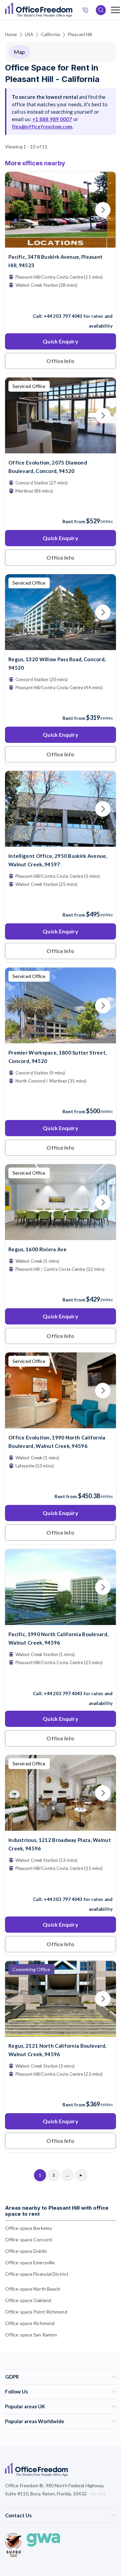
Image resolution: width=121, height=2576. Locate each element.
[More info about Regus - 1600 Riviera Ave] (61, 1236)
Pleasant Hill (80, 34)
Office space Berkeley (29, 2228)
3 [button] (54, 1384)
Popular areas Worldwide (35, 2421)
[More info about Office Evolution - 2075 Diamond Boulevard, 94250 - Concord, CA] (61, 449)
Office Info (60, 361)
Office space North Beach (33, 2289)
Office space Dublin (26, 2251)
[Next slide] (103, 210)
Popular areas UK (25, 2406)
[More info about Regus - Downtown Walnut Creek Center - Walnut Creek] (61, 2032)
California (51, 34)
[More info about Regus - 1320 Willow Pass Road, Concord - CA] (61, 646)
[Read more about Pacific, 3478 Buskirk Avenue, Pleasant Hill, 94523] (61, 302)
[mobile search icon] (101, 10)
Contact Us (18, 2515)
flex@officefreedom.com (42, 127)
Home (11, 34)
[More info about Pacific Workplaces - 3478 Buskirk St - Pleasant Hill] (61, 243)
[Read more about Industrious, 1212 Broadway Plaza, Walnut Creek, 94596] (61, 1885)
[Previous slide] (18, 210)
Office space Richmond (30, 2323)
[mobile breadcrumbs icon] (115, 10)
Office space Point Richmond (36, 2312)
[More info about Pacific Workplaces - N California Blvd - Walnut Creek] (61, 1621)
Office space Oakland (28, 2300)
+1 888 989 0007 (52, 119)
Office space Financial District (37, 2274)
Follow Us (16, 2391)
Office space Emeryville (30, 2262)
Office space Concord (28, 2239)
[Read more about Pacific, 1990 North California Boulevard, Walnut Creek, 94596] (61, 1679)
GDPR (12, 2377)
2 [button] (51, 1281)
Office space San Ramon (31, 2335)
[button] (87, 1192)
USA (29, 34)
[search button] (72, 10)
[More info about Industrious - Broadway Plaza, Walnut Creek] (61, 1827)
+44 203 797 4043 (63, 316)
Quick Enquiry (60, 341)
